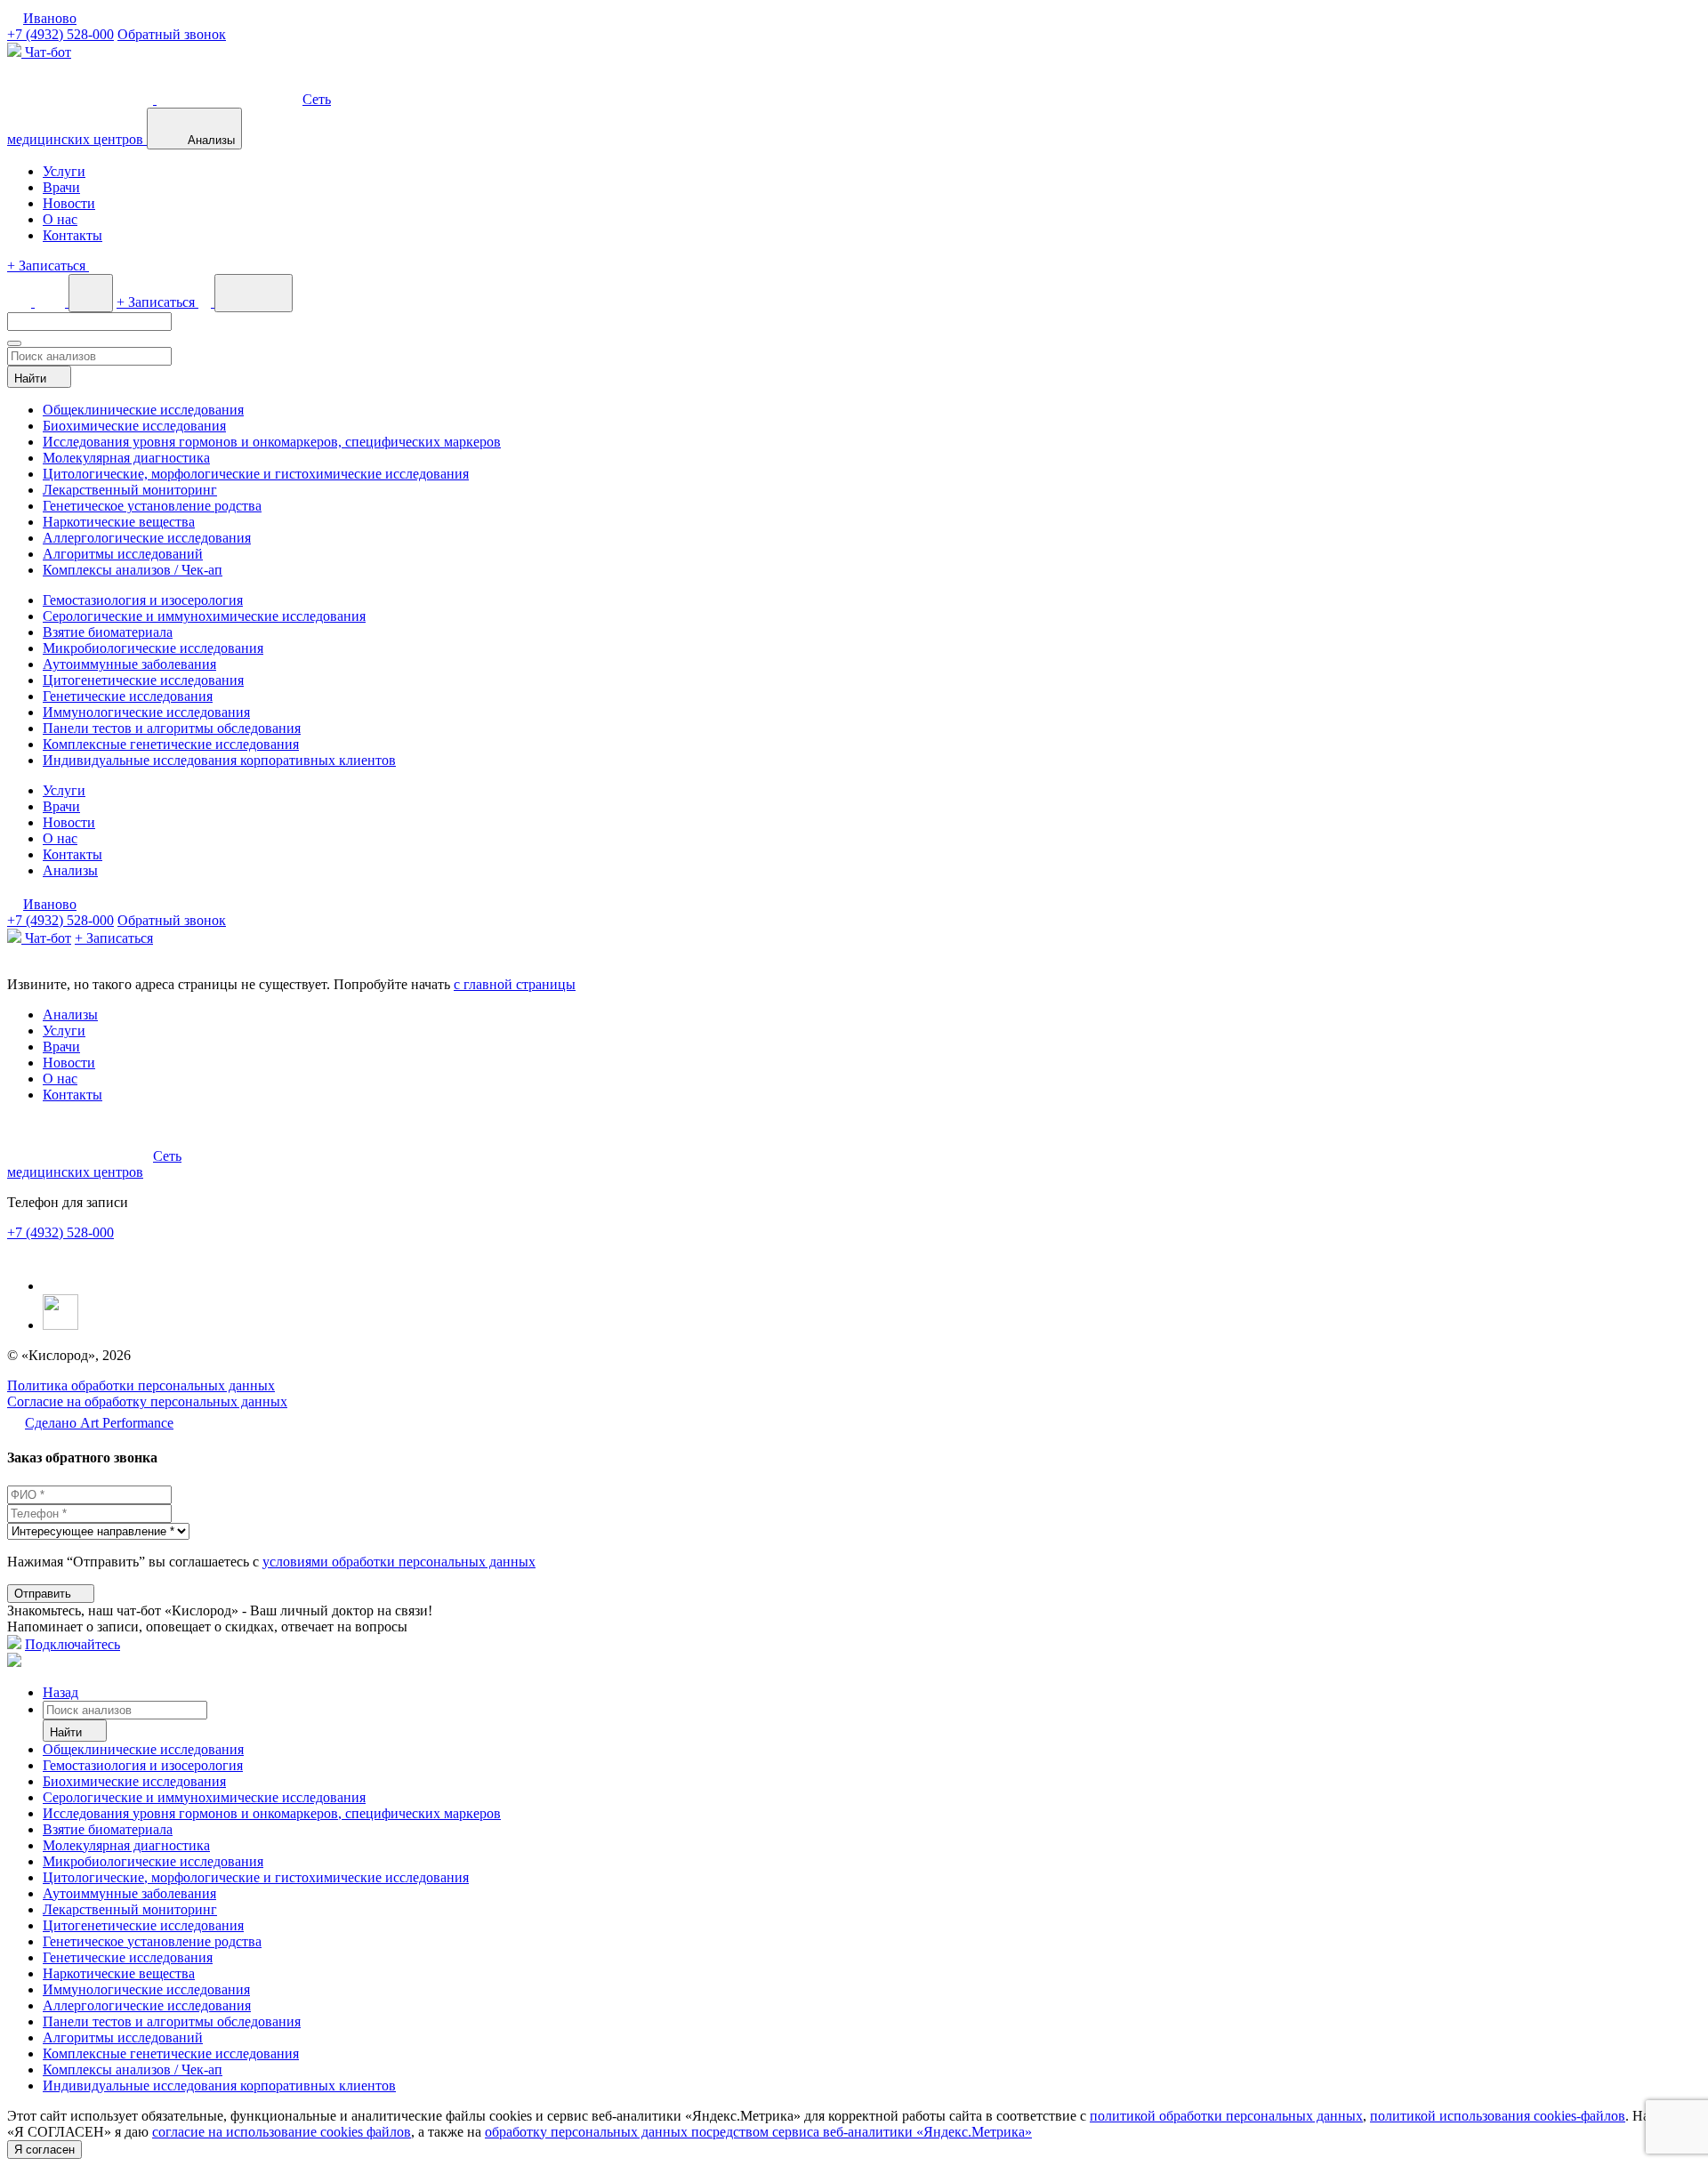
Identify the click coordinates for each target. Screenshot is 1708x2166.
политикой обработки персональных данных (1226, 2116)
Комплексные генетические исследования (171, 744)
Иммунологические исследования (146, 712)
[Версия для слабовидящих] (21, 302)
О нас (60, 219)
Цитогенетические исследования (143, 680)
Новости (69, 203)
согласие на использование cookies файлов (282, 2132)
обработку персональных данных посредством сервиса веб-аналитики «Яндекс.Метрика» (758, 2132)
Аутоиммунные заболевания (129, 664)
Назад (60, 1692)
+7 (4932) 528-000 (60, 34)
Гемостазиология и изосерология (143, 600)
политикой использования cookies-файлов (1498, 2116)
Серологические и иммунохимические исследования (204, 616)
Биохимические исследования (134, 426)
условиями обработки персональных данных (399, 1562)
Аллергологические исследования (147, 538)
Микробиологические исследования (153, 648)
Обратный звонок (172, 34)
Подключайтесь (73, 1644)
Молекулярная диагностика (126, 458)
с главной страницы (515, 984)
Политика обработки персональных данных (141, 1385)
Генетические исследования (128, 696)
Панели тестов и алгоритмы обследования (172, 728)
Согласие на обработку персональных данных (147, 1401)
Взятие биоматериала (108, 632)
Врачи (61, 187)
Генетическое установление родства (152, 506)
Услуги (64, 171)
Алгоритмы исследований (123, 554)
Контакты (73, 235)
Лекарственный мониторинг (130, 490)
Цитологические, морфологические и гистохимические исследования (256, 474)
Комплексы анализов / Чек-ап (133, 570)
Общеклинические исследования (143, 410)
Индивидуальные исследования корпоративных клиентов (219, 760)
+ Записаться (114, 938)
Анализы (70, 870)
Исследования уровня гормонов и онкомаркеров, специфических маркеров (272, 442)
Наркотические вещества (119, 522)
